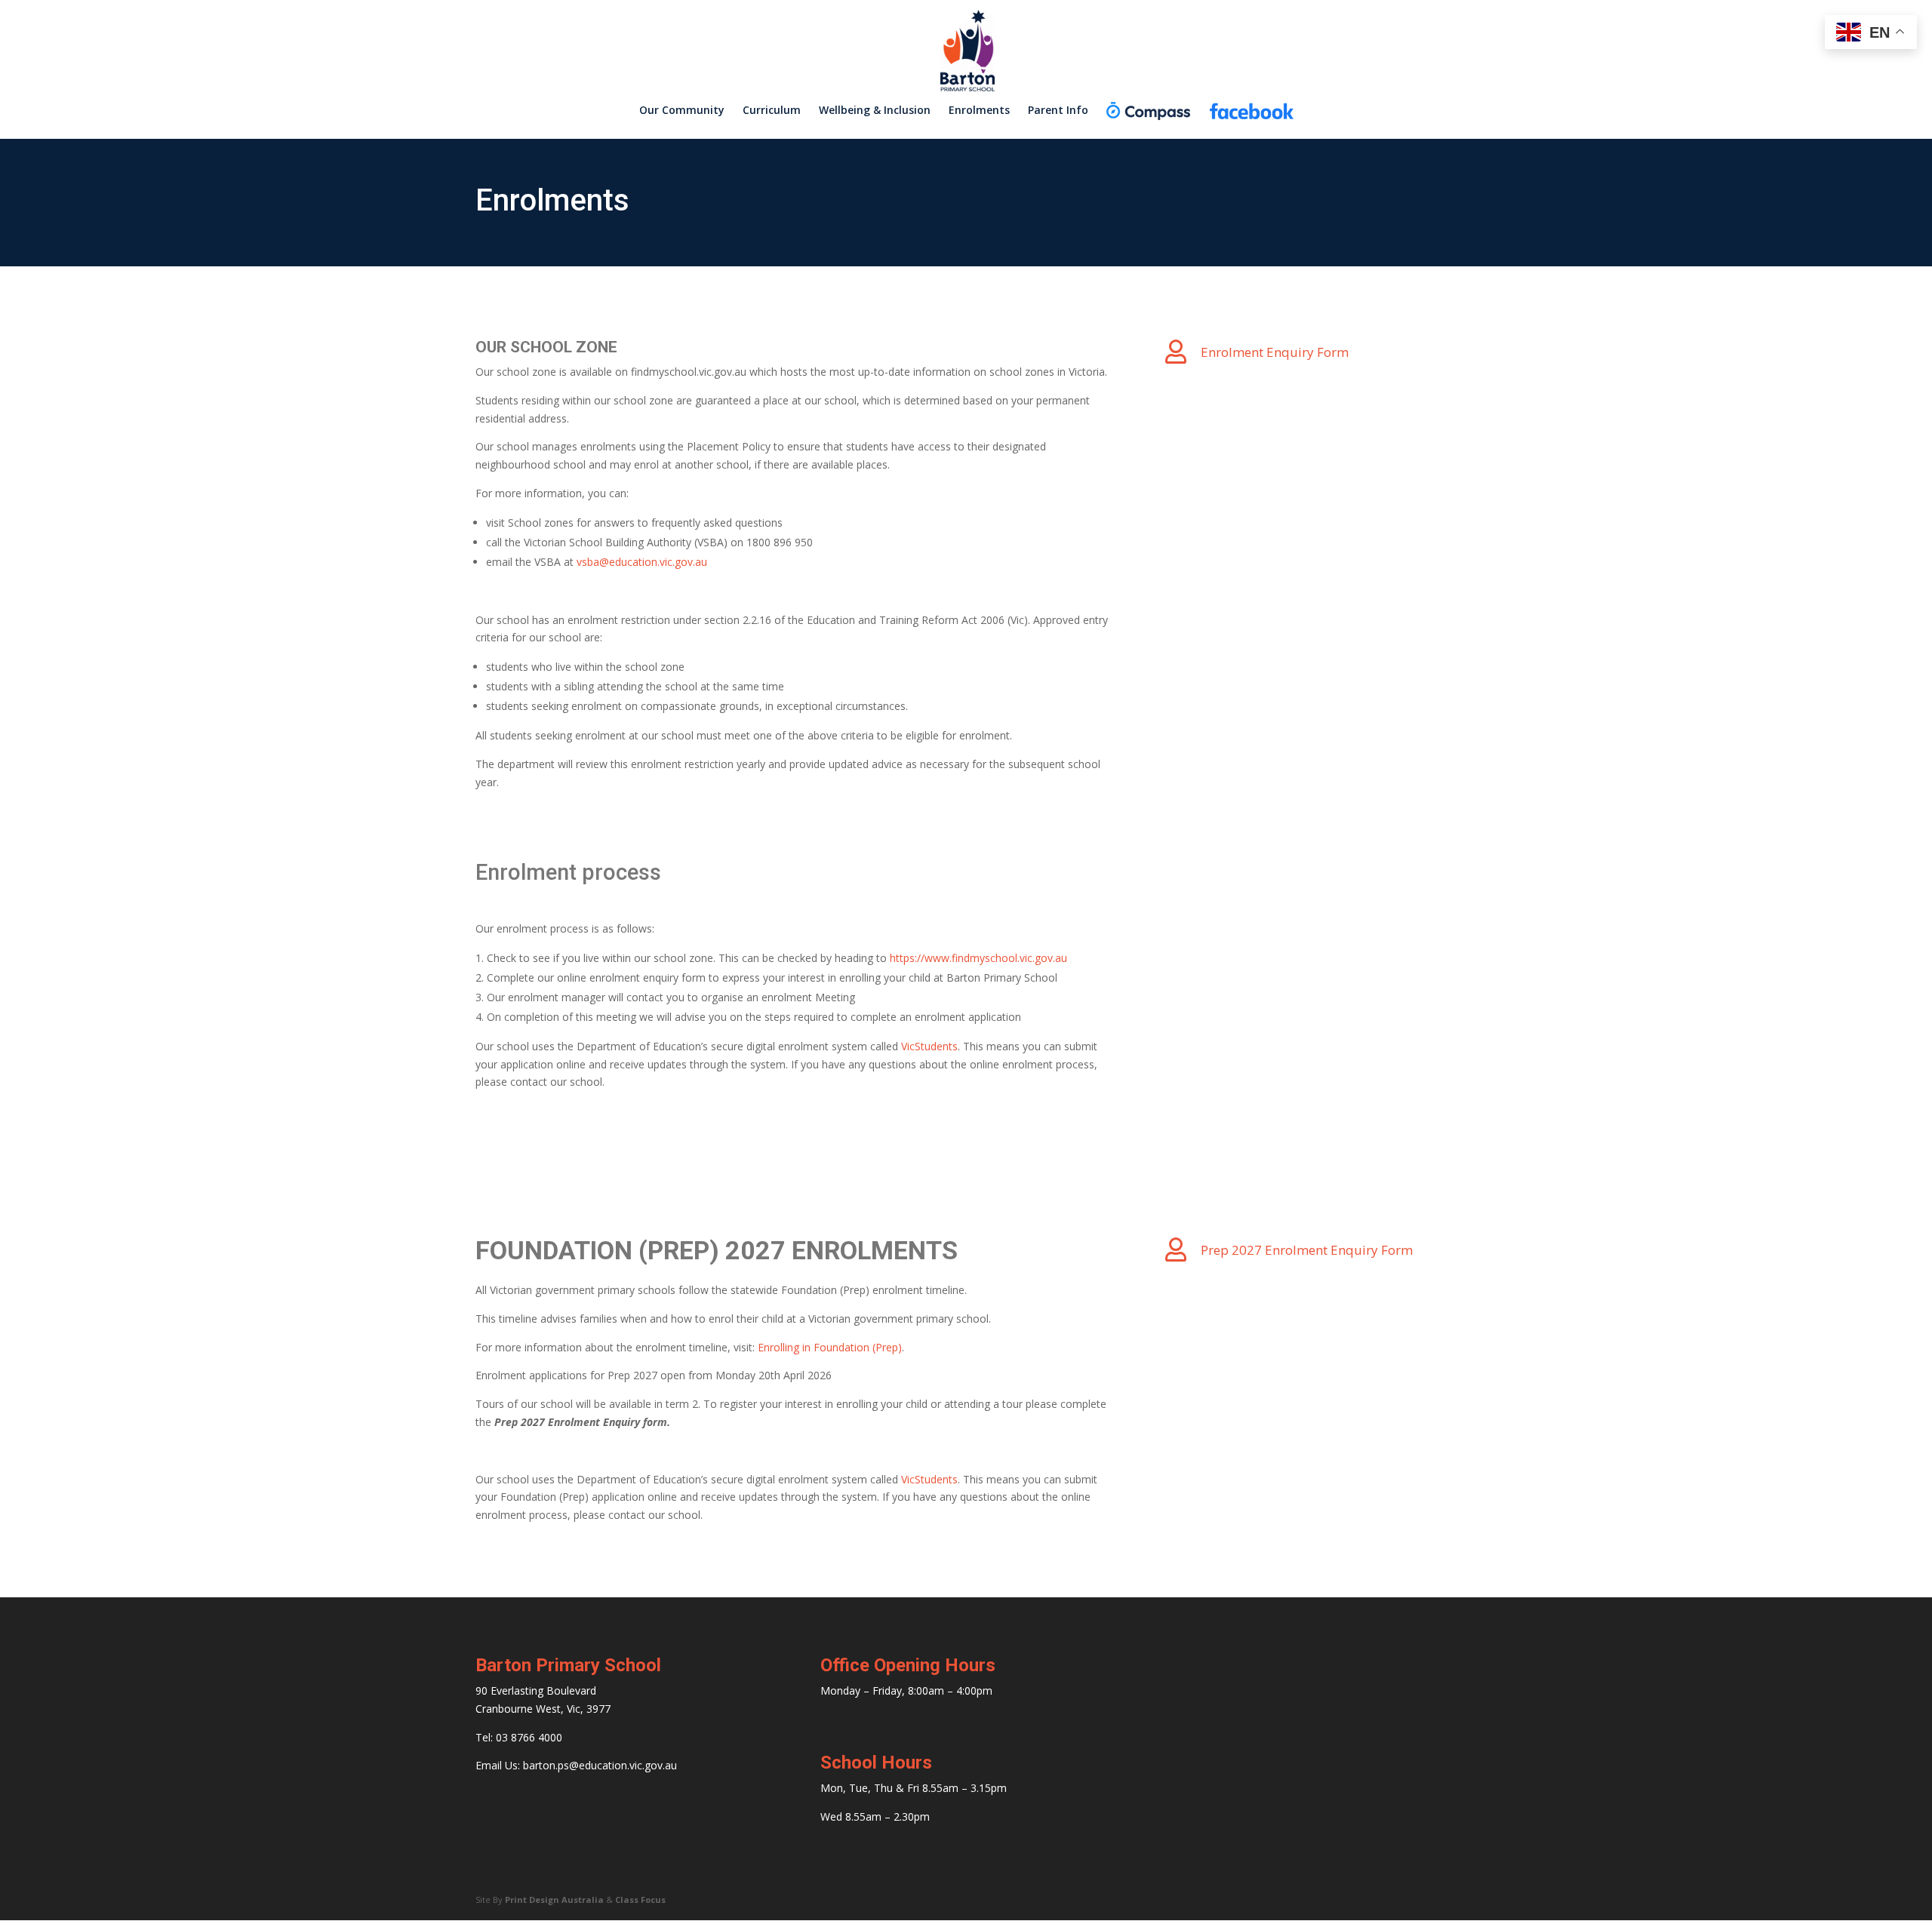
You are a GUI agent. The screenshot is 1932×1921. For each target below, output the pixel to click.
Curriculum (772, 111)
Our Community (682, 111)
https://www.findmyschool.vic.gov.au (978, 958)
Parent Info (1058, 111)
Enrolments (979, 111)
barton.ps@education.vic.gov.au (600, 1765)
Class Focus (640, 1899)
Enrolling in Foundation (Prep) (830, 1347)
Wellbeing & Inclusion (875, 111)
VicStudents (929, 1046)
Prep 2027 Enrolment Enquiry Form (1307, 1250)
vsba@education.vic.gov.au (642, 562)
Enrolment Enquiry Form (1275, 352)
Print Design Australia (554, 1899)
